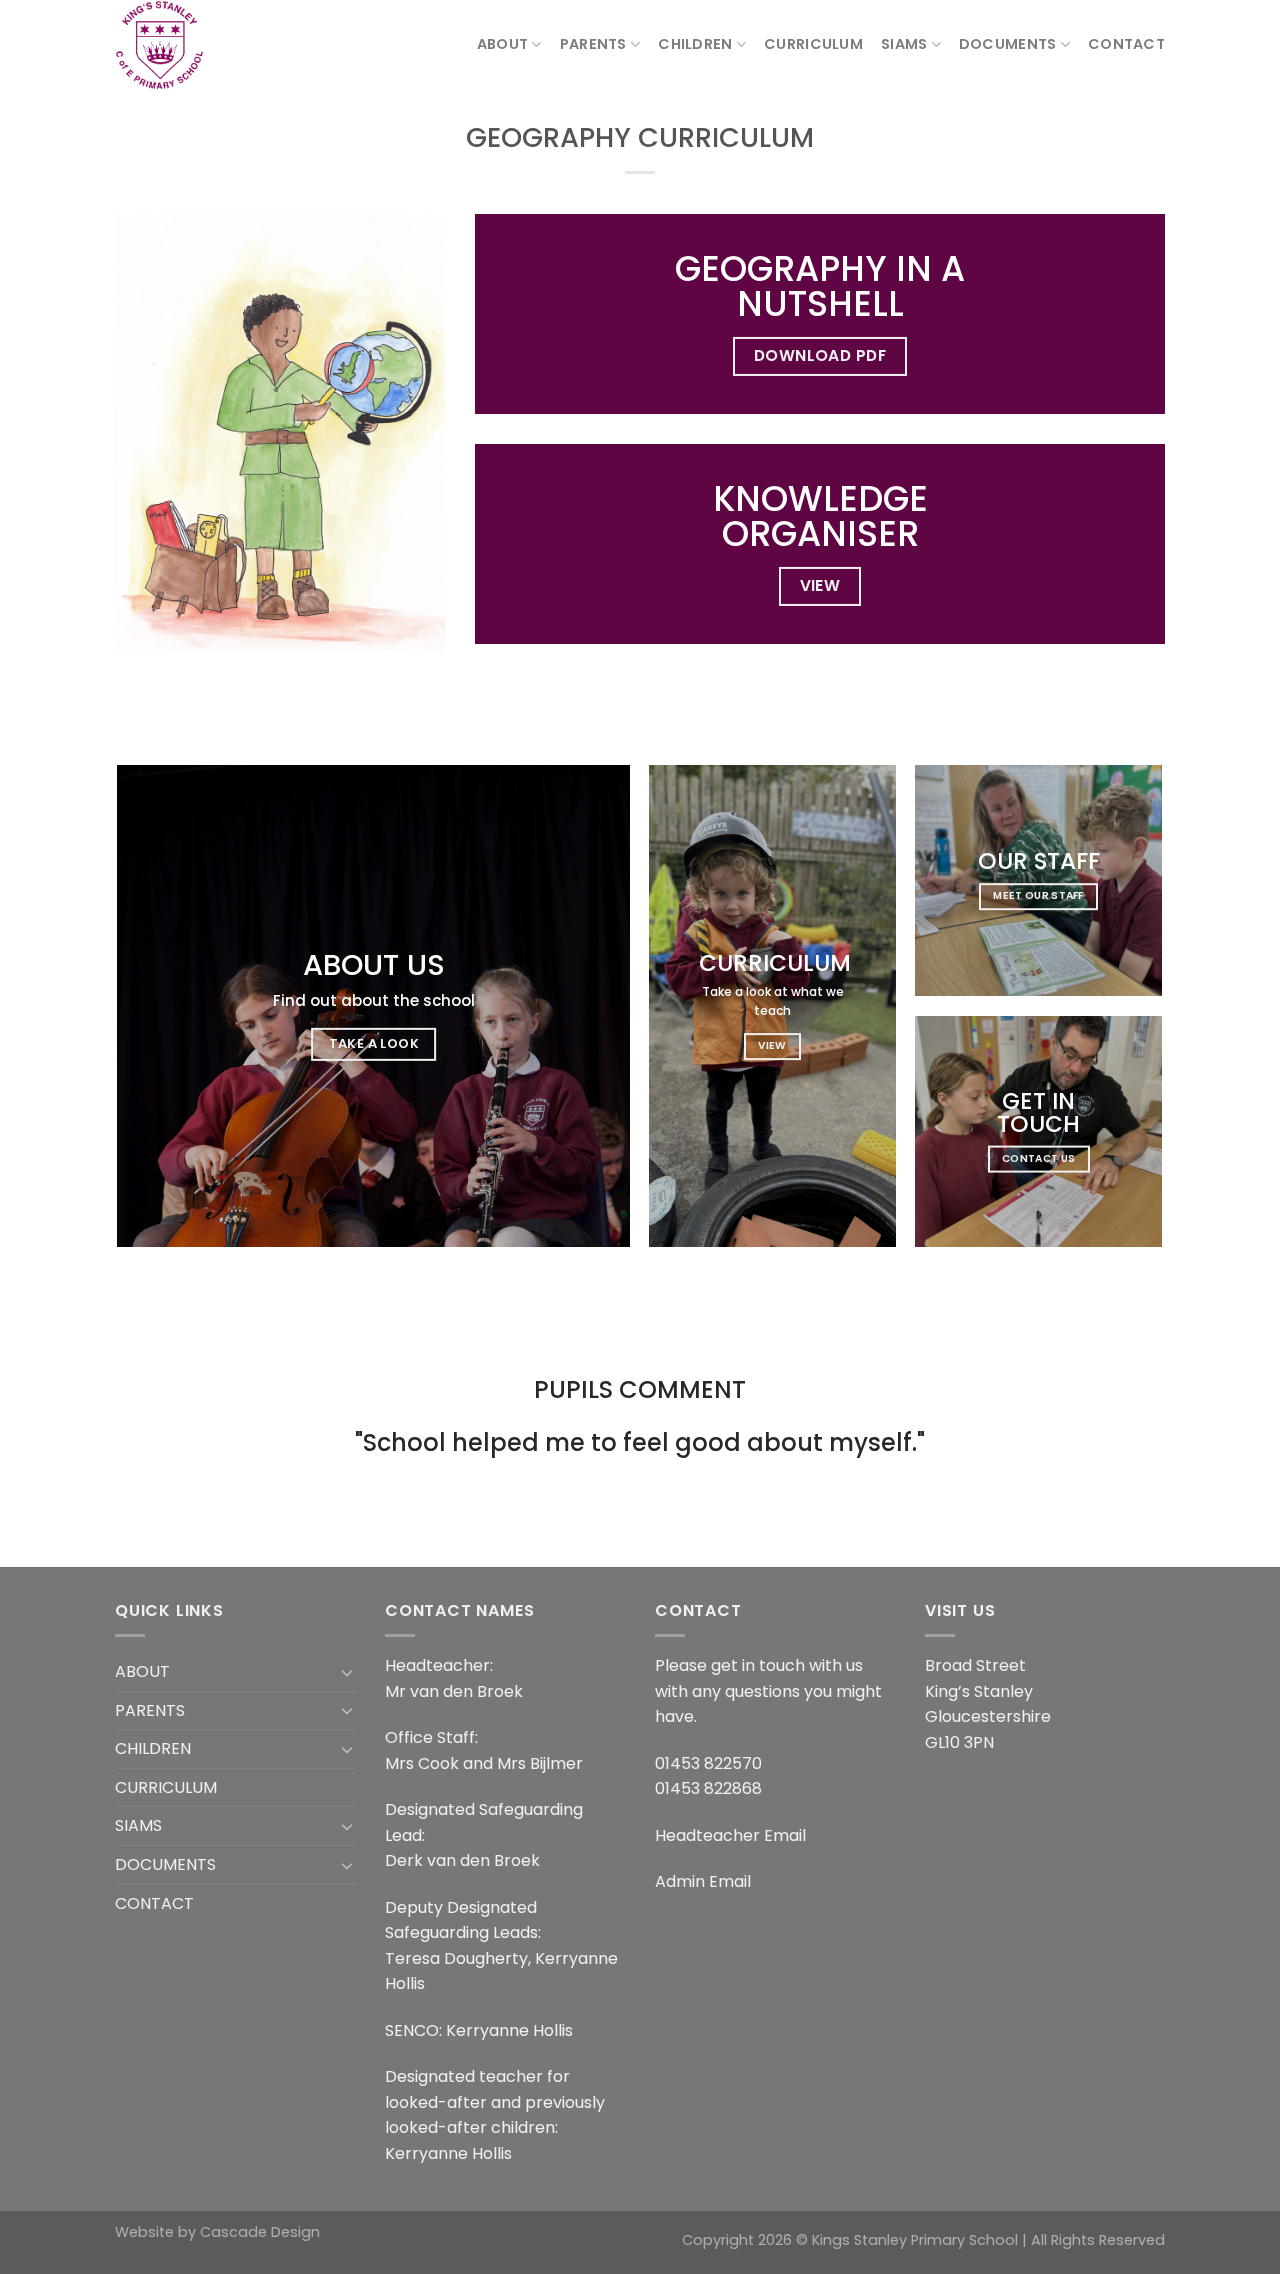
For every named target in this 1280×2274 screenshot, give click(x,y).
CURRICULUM (813, 44)
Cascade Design (260, 2232)
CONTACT (1126, 44)
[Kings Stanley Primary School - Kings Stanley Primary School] (215, 45)
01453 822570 (708, 1763)
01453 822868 (708, 1788)
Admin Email (703, 1881)
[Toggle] (347, 1672)
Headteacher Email (730, 1835)
